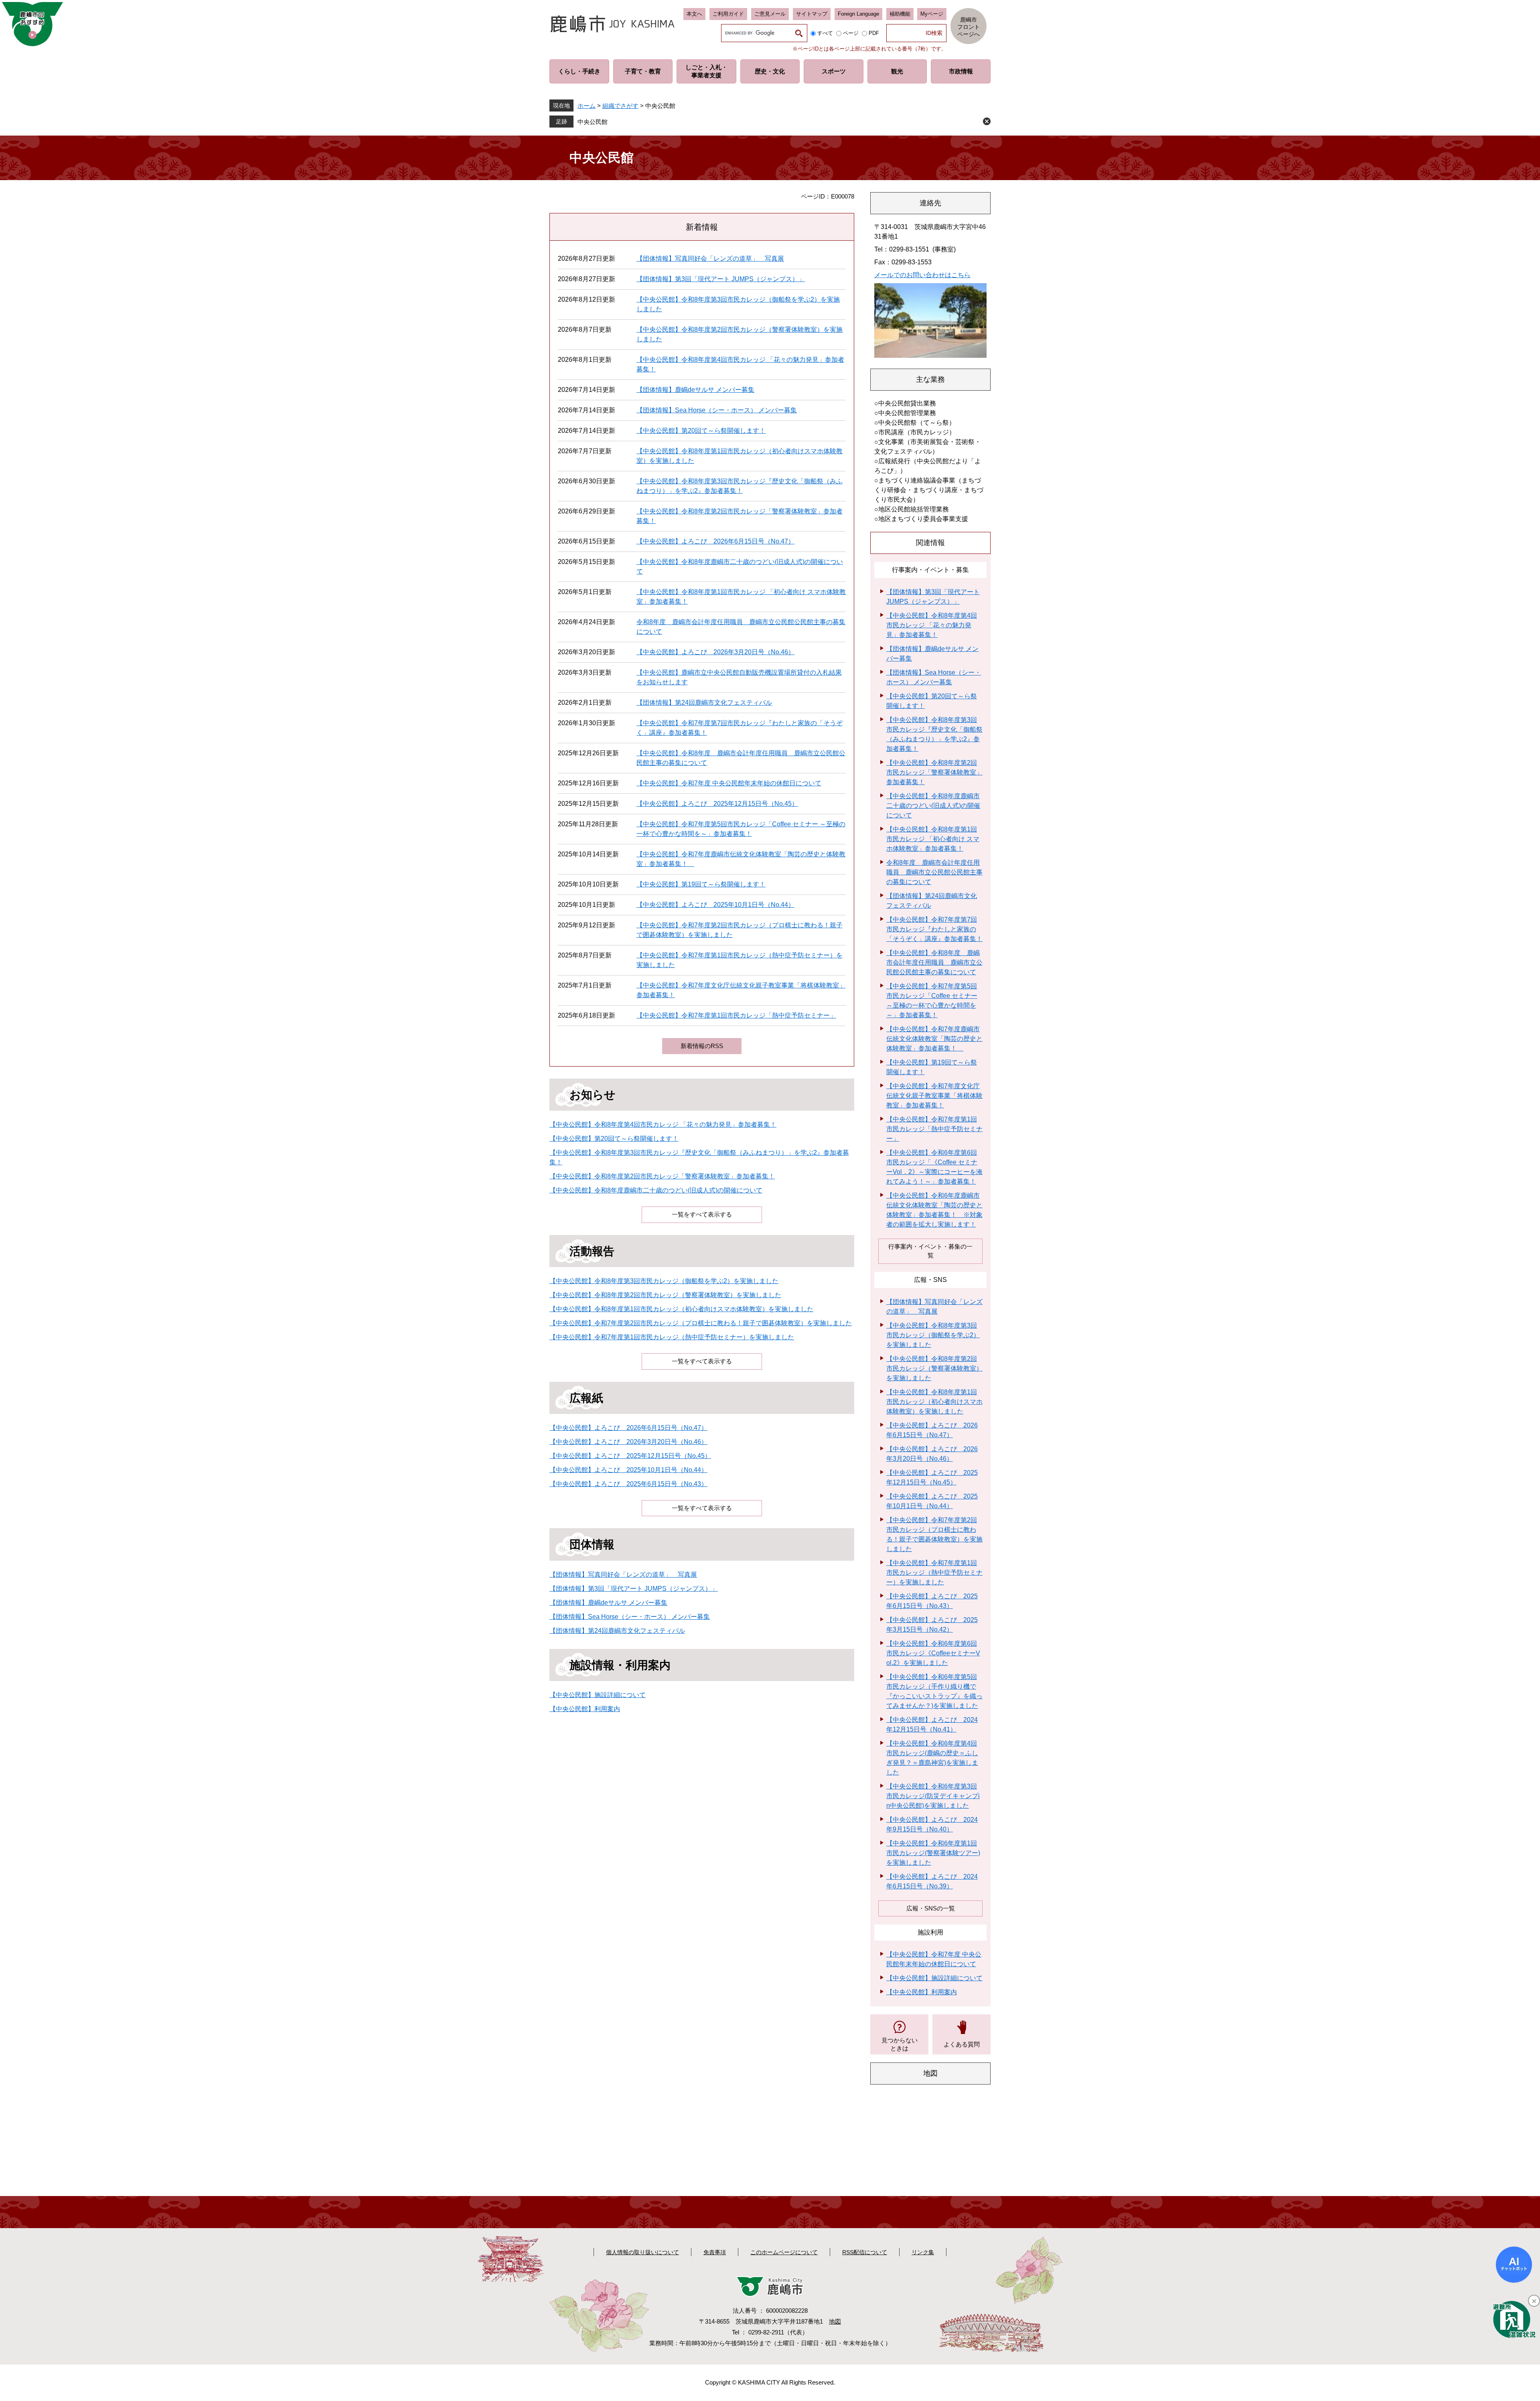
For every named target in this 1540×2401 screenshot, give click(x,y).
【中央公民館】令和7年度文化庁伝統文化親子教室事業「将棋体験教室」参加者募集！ (934, 1096)
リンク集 (923, 2252)
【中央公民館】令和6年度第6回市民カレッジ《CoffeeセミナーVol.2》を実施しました (933, 1653)
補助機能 (900, 14)
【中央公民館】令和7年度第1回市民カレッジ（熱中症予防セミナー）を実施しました (672, 1337)
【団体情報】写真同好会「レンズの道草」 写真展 (710, 259)
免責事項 (715, 2252)
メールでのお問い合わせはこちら (922, 275)
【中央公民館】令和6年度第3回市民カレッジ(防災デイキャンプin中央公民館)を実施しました (933, 1796)
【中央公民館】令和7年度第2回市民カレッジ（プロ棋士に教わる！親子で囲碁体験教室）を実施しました (701, 1323)
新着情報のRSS (702, 1046)
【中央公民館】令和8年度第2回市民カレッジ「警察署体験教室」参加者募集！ (662, 1176)
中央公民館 (593, 122)
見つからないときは (900, 2044)
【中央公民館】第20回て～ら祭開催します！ (701, 431)
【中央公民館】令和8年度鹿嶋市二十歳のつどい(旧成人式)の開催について (656, 1190)
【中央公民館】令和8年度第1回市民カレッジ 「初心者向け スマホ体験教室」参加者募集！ (933, 839)
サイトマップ (812, 14)
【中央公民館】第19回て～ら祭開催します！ (701, 884)
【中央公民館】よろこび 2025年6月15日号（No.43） (628, 1484)
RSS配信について (865, 2252)
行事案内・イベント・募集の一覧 (930, 1251)
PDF (874, 33)
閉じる (987, 121)
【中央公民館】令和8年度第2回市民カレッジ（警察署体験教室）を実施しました (665, 1295)
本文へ (694, 14)
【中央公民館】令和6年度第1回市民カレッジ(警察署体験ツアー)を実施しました (933, 1853)
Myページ (932, 14)
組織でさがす (620, 106)
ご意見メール (770, 14)
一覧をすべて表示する (702, 1214)
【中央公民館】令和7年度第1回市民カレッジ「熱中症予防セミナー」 (736, 1015)
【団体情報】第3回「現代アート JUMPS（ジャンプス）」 (721, 279)
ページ (851, 33)
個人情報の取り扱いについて (642, 2252)
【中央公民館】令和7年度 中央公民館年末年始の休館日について (729, 783)
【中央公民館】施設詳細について (598, 1695)
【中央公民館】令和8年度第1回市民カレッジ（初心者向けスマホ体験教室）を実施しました (681, 1309)
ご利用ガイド (728, 14)
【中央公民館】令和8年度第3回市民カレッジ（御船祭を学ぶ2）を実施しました (664, 1281)
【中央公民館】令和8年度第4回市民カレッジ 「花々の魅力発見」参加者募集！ (663, 1124)
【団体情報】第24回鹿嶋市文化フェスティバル (704, 703)
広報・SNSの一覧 (931, 1908)
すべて (825, 33)
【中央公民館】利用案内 (585, 1709)
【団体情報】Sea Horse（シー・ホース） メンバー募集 (717, 410)
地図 (835, 2321)
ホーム (587, 106)
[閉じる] (1534, 2301)
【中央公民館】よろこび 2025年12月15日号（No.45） (717, 804)
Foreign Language (858, 14)
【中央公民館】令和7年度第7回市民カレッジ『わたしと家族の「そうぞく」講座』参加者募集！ (934, 929)
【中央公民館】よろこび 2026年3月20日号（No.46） (715, 652)
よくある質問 (962, 2044)
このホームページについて (784, 2252)
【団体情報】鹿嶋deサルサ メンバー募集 (695, 390)
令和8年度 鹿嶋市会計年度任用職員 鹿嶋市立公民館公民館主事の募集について (934, 872)
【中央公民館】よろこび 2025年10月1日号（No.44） (715, 905)
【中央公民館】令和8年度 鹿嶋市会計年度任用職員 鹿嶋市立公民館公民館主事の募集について (934, 962)
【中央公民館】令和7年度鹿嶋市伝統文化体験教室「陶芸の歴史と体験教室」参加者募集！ (934, 1039)
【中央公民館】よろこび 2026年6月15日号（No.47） (715, 541)
